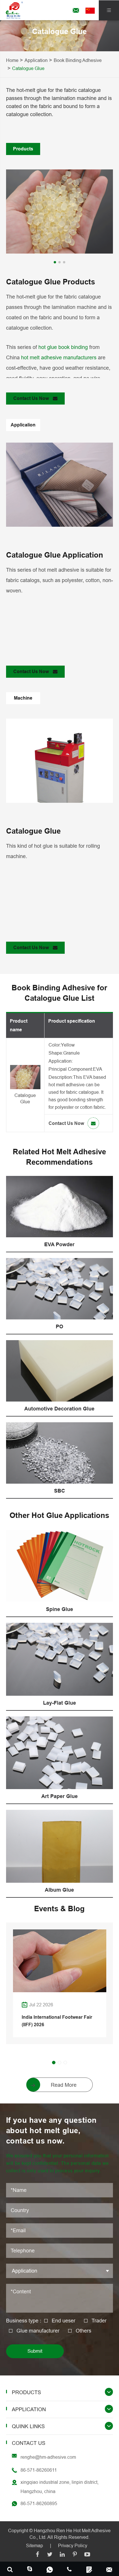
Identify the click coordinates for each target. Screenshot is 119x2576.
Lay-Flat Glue (59, 1703)
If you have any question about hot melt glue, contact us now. (51, 2131)
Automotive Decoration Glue (59, 1409)
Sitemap (35, 2545)
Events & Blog (59, 1909)
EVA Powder (59, 1244)
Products (26, 2392)
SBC (59, 1491)
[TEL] (69, 2569)
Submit (35, 2351)
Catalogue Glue (28, 68)
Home (12, 60)
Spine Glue (59, 1609)
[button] (55, 262)
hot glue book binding (63, 347)
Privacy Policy (73, 2545)
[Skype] (10, 2569)
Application (36, 60)
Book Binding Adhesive (78, 60)
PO (59, 1326)
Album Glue (59, 1890)
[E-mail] (109, 2569)
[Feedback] (89, 2569)
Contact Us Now (32, 398)
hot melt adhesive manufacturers (59, 357)
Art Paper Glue (59, 1796)
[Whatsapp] (50, 2569)
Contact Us (29, 2443)
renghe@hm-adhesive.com (48, 2457)
